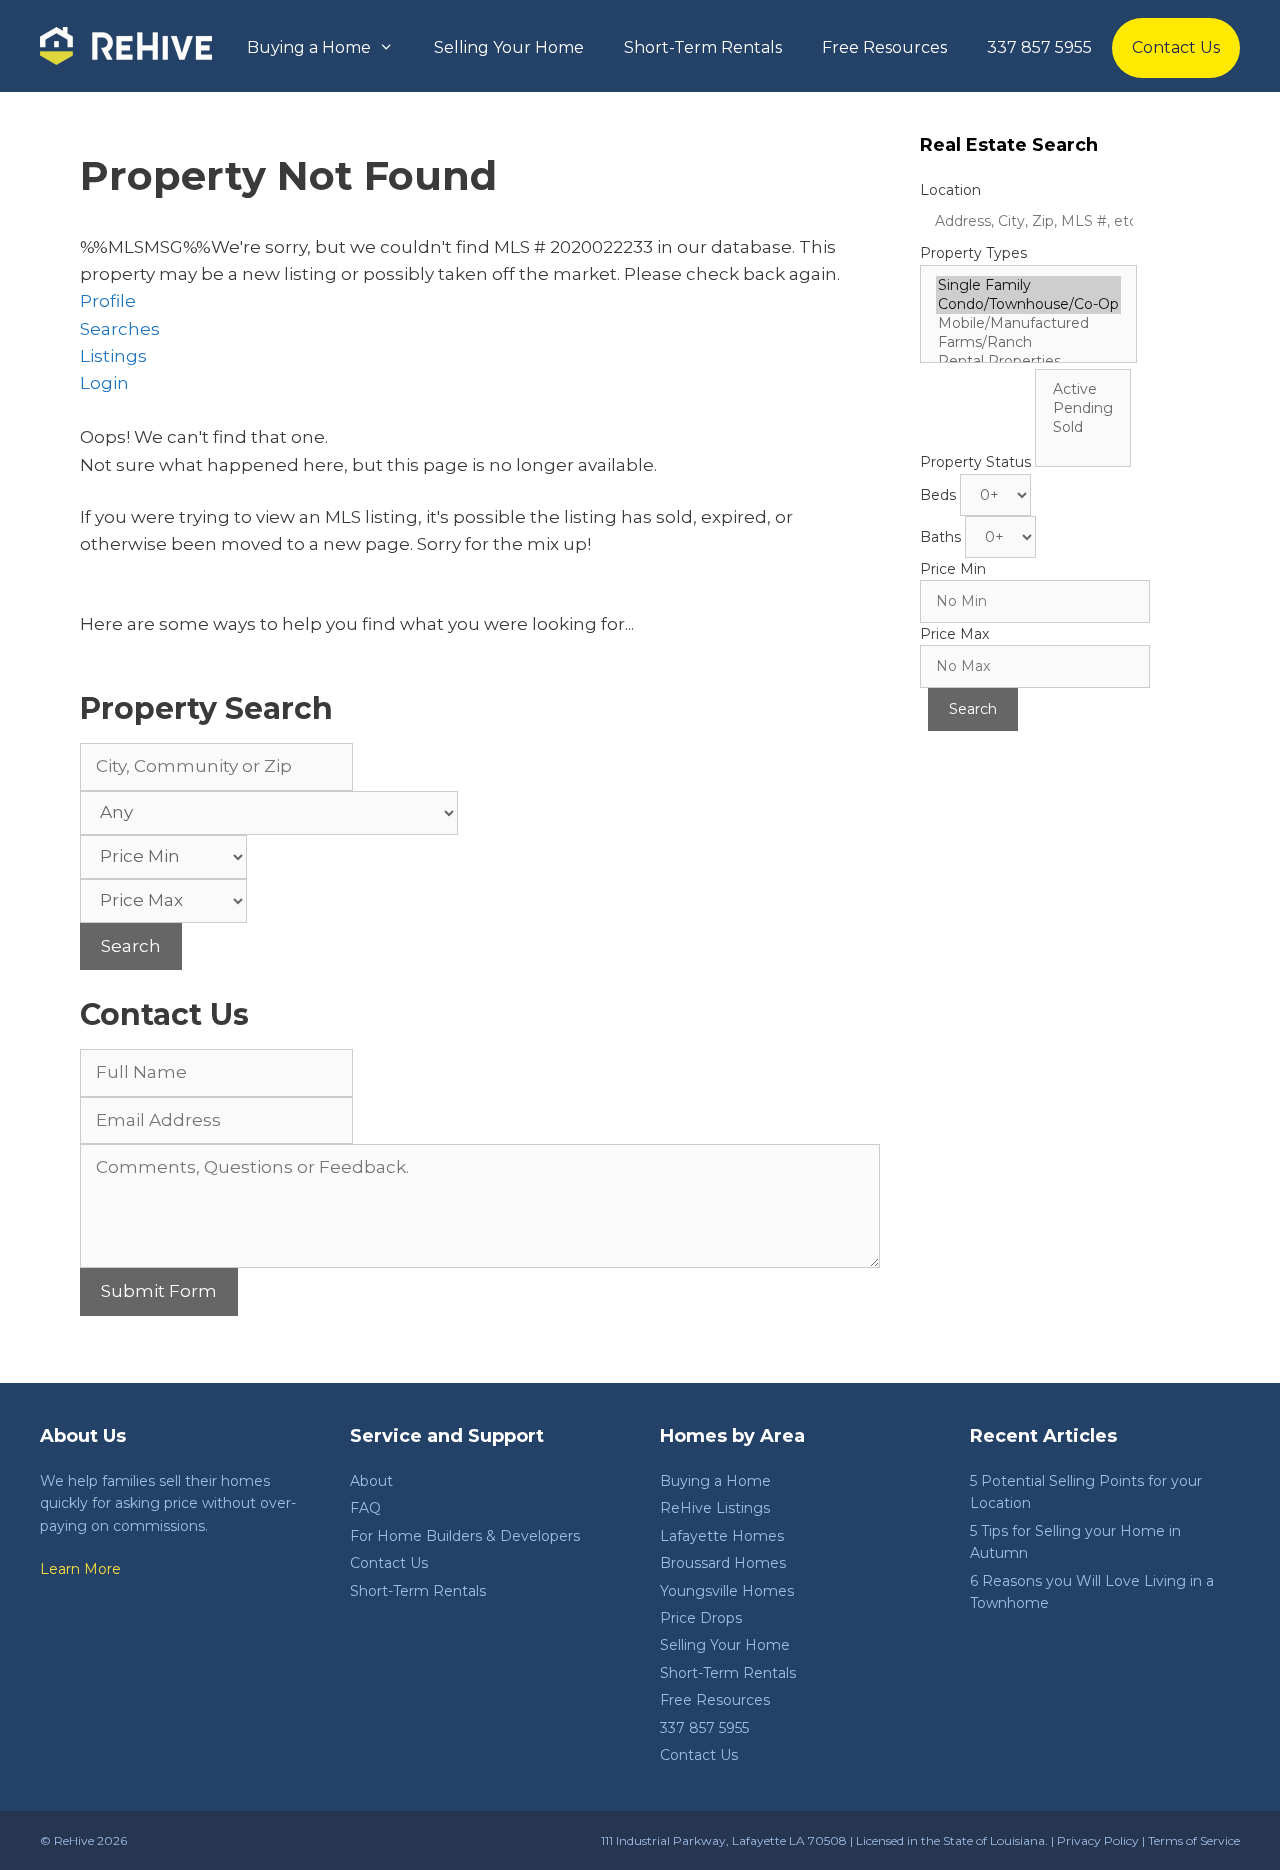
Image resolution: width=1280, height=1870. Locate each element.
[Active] (1083, 389)
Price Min (953, 569)
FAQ (365, 1508)
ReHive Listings (715, 1508)
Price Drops (701, 1618)
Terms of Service (1194, 1840)
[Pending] (1083, 408)
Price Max (954, 634)
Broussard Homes (723, 1563)
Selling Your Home (509, 47)
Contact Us (1176, 47)
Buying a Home (309, 47)
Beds (938, 495)
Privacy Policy (1098, 1840)
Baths (940, 537)
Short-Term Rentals (703, 47)
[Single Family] (1028, 285)
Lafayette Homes (722, 1536)
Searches (120, 329)
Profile (108, 301)
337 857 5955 (1039, 47)
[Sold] (1083, 427)
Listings (113, 356)
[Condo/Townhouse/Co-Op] (1028, 304)
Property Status (975, 462)
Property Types (973, 253)
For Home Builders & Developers (465, 1536)
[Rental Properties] (1028, 361)
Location (950, 190)
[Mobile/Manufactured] (1028, 323)
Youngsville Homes (727, 1591)
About (371, 1481)
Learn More (80, 1569)
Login (104, 383)
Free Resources (884, 47)
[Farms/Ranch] (1028, 342)
